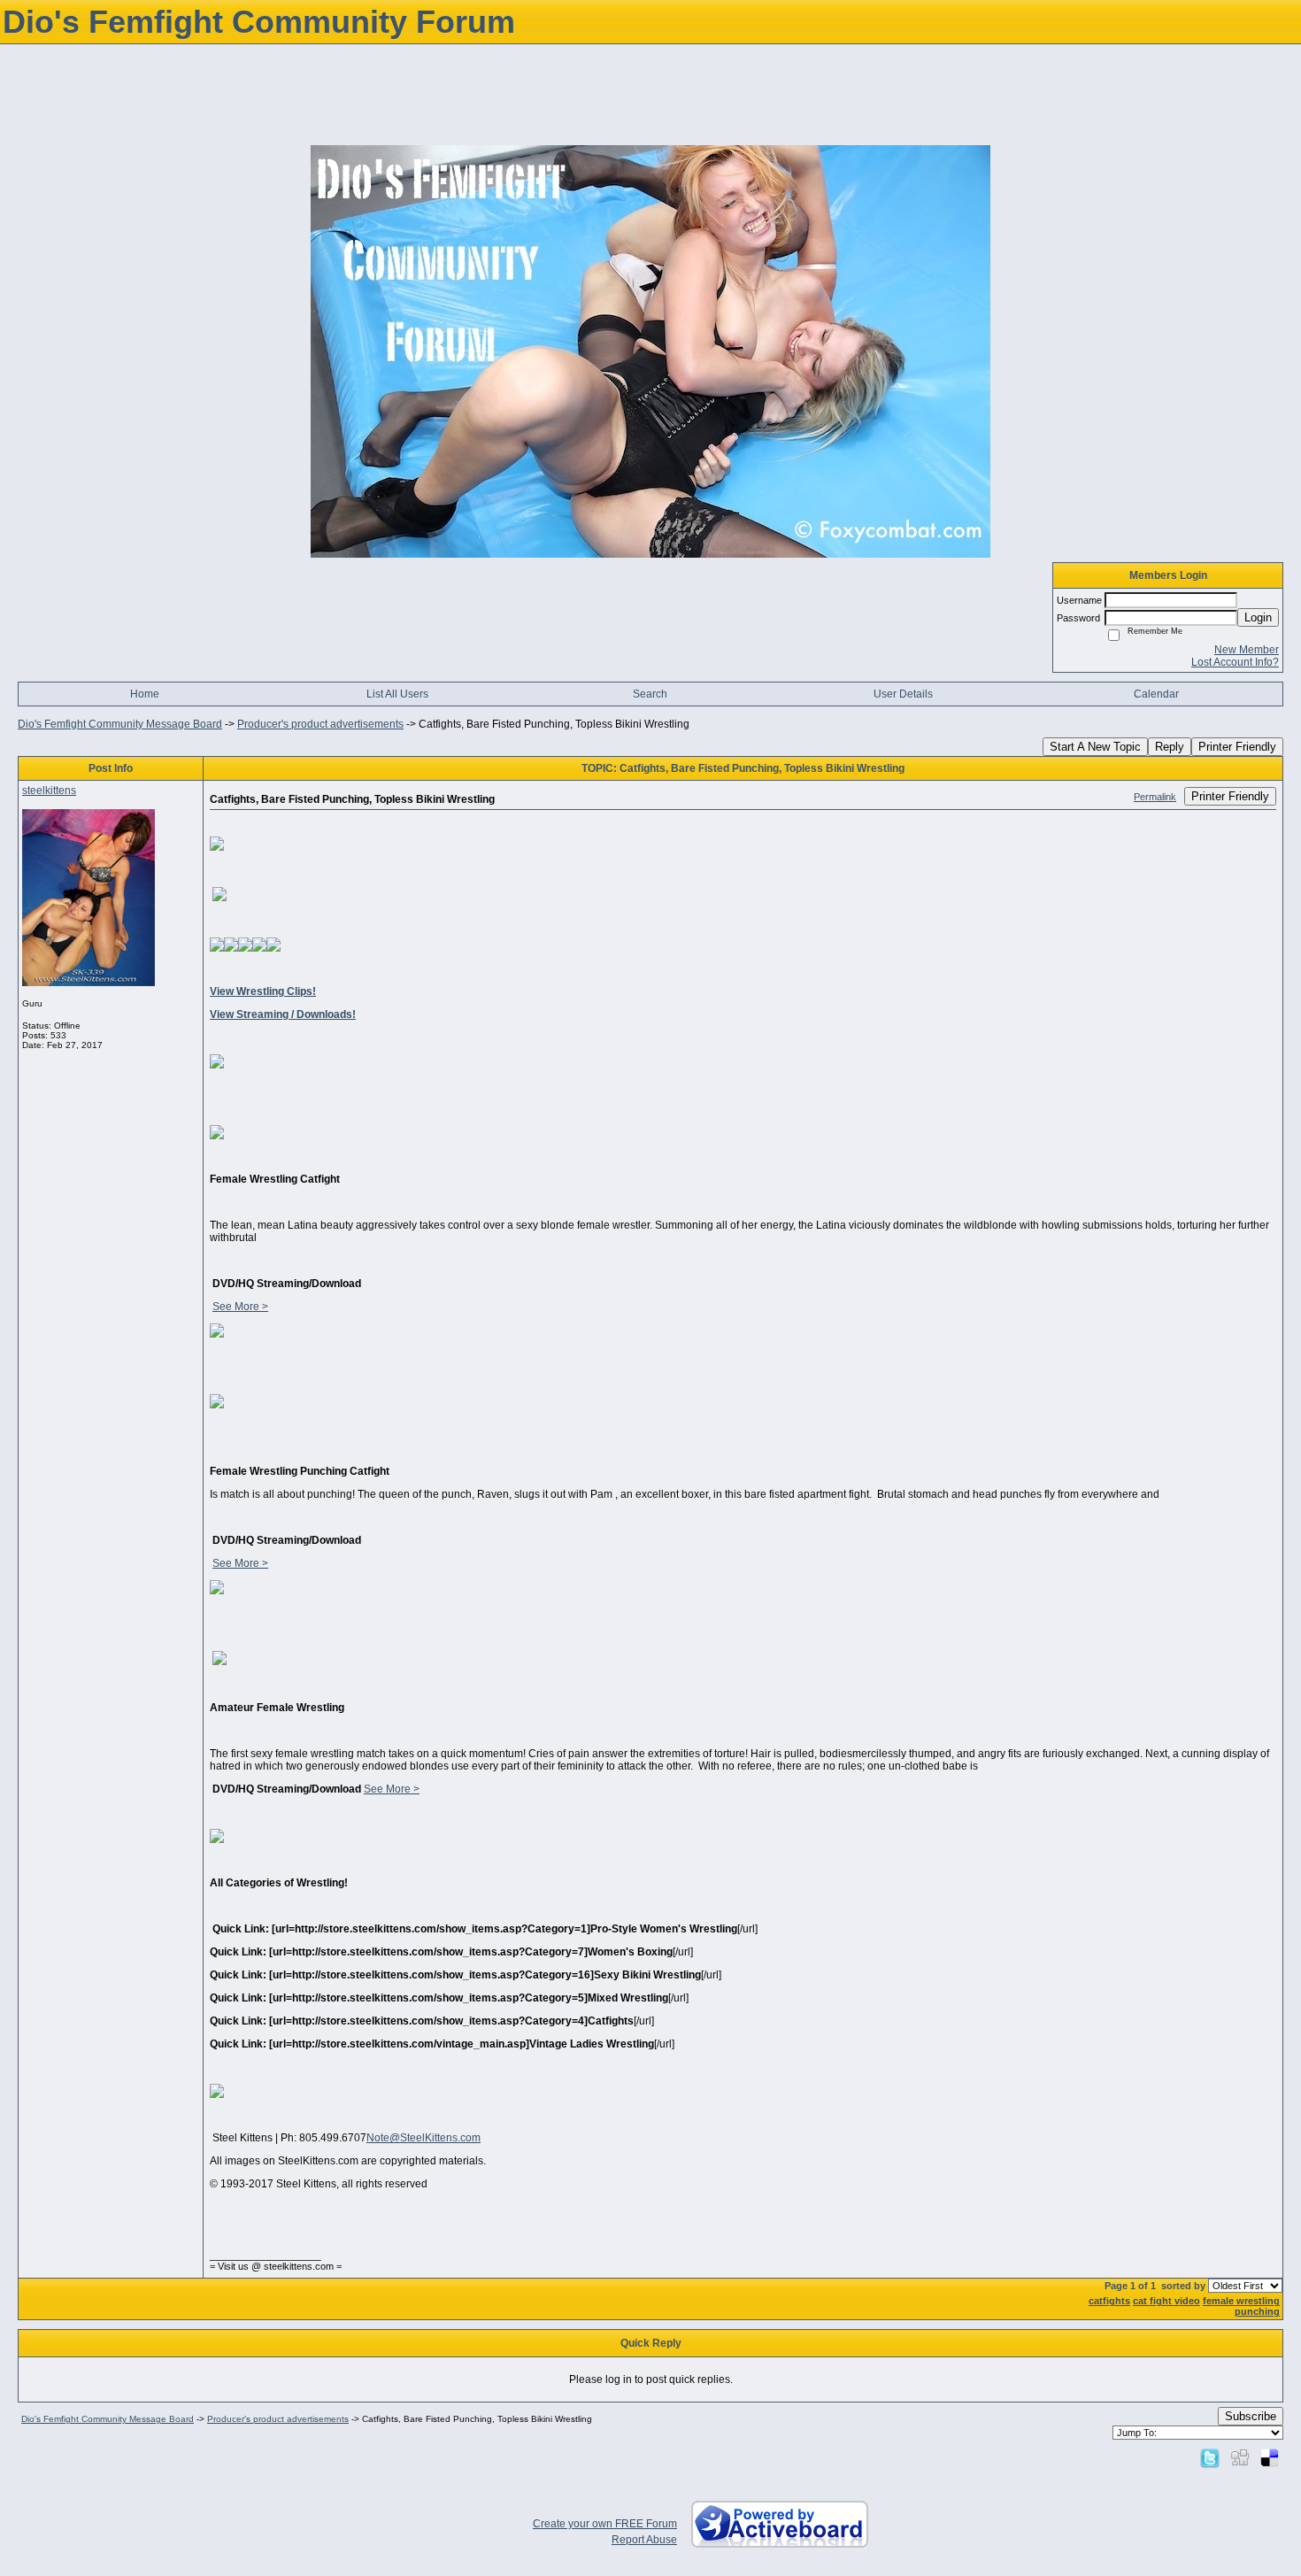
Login (1258, 617)
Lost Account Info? (1235, 662)
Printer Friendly (1237, 747)
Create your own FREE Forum (605, 2524)
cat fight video (1166, 2301)
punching (1257, 2311)
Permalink (1155, 797)
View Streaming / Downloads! (283, 1014)
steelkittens (49, 791)
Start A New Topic (1095, 747)
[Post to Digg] (1240, 2457)
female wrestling (1241, 2301)
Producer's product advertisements (320, 724)
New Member (1247, 650)
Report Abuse (644, 2540)
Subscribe (1251, 2416)
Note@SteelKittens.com (423, 2138)
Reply (1170, 747)
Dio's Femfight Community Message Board (120, 724)
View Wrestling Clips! (263, 991)
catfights (1109, 2301)
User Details (903, 694)
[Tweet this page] (1210, 2457)
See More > (240, 1307)
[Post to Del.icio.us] (1270, 2457)
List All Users (397, 694)
